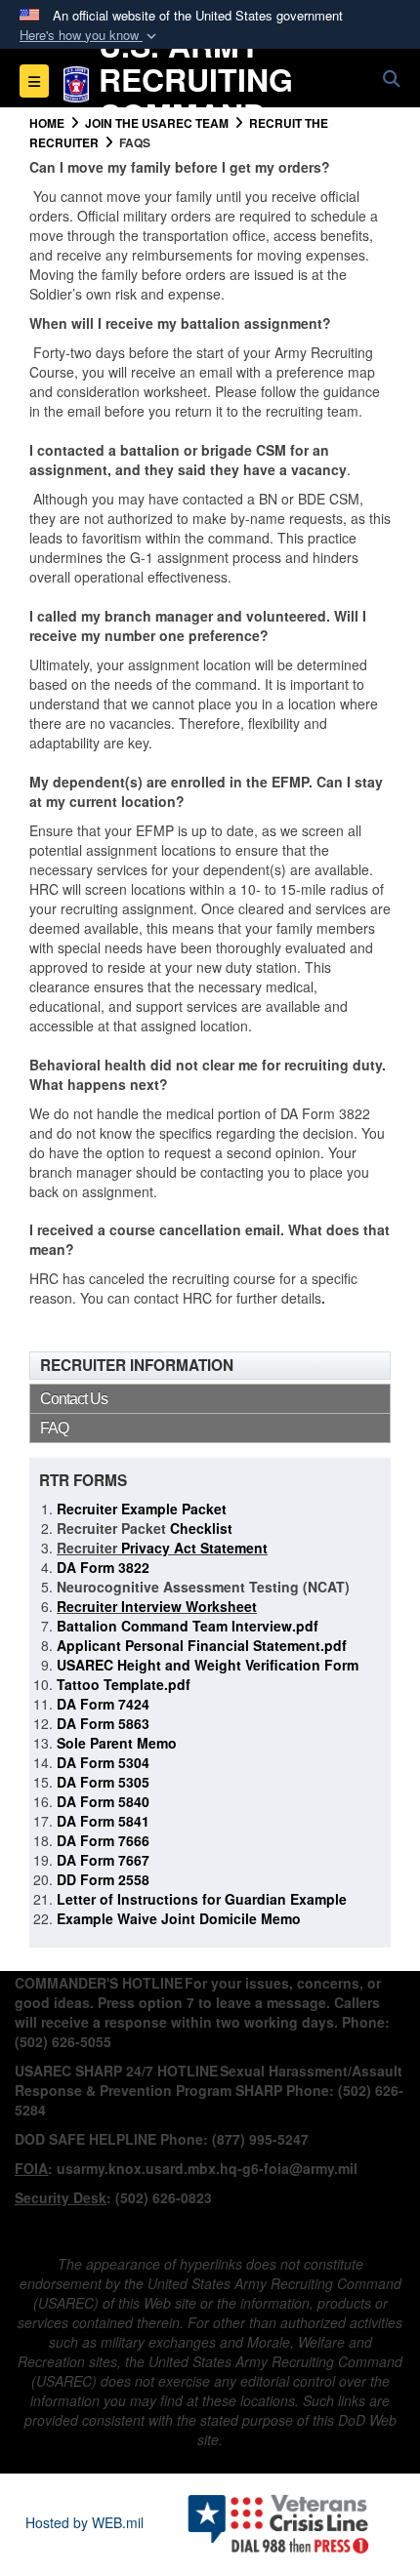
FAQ (54, 1428)
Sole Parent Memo (117, 1743)
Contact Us (74, 1399)
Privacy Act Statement (192, 1548)
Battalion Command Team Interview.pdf (188, 1626)
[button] (90, 36)
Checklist (199, 1528)
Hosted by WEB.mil (84, 2522)
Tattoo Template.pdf (124, 1684)
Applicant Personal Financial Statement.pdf (202, 1645)
